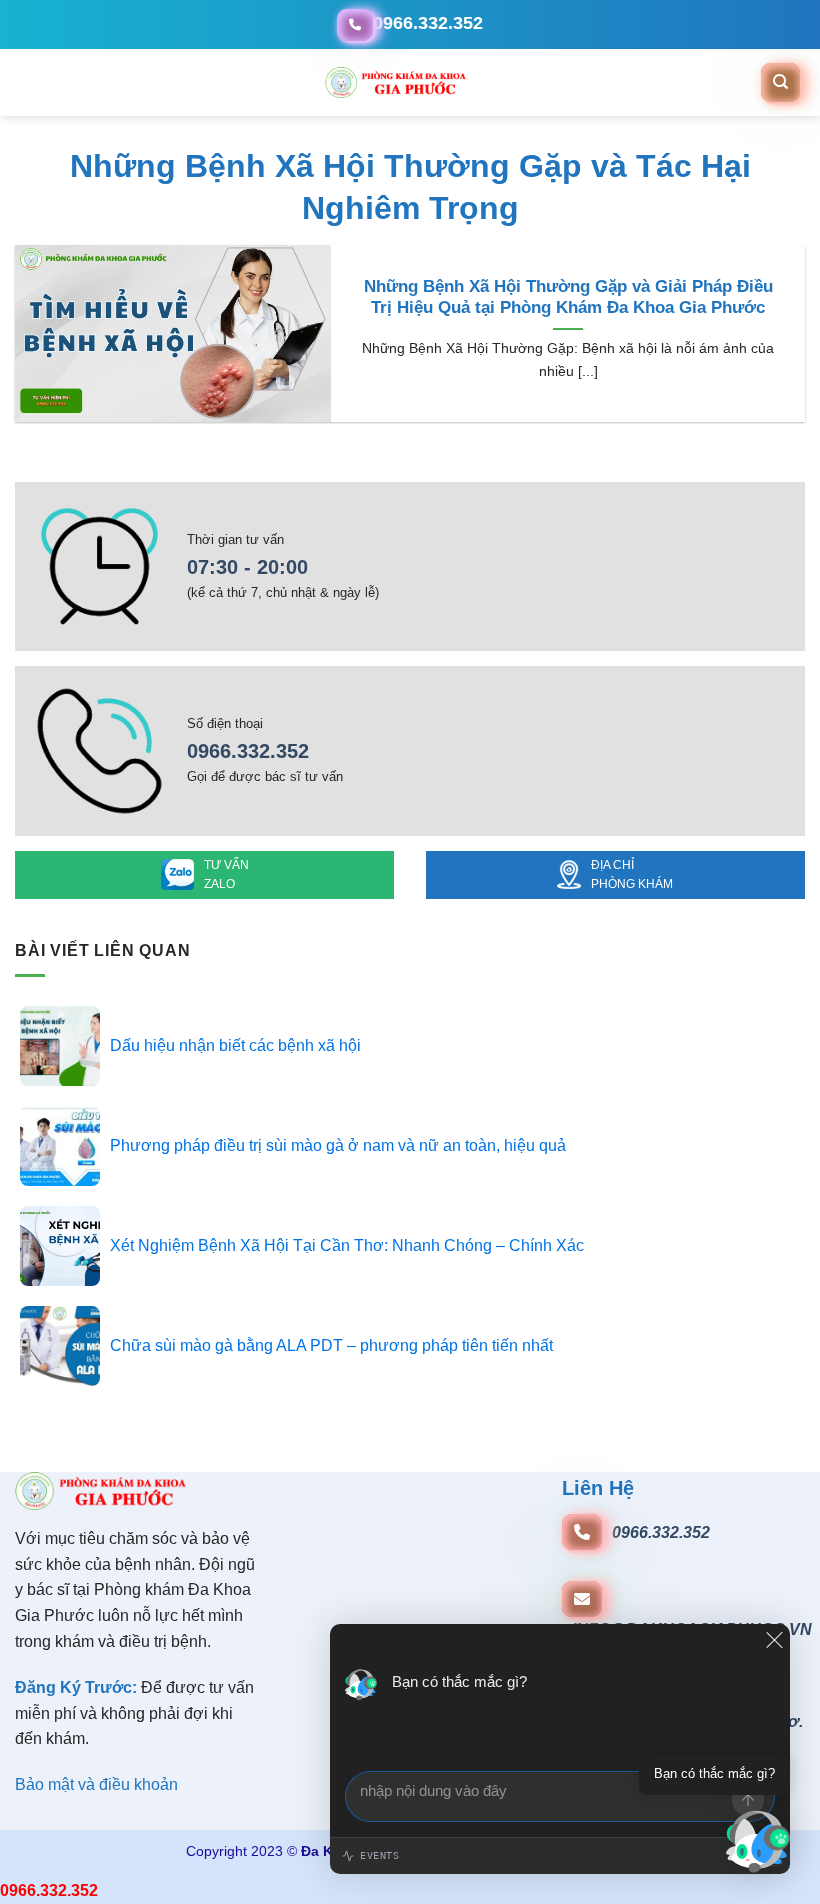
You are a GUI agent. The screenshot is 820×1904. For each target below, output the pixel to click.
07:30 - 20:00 (247, 567)
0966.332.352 (248, 751)
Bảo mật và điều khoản (96, 1784)
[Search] (780, 82)
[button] (18, 83)
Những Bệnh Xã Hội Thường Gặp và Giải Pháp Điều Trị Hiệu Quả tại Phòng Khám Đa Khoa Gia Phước (568, 297)
